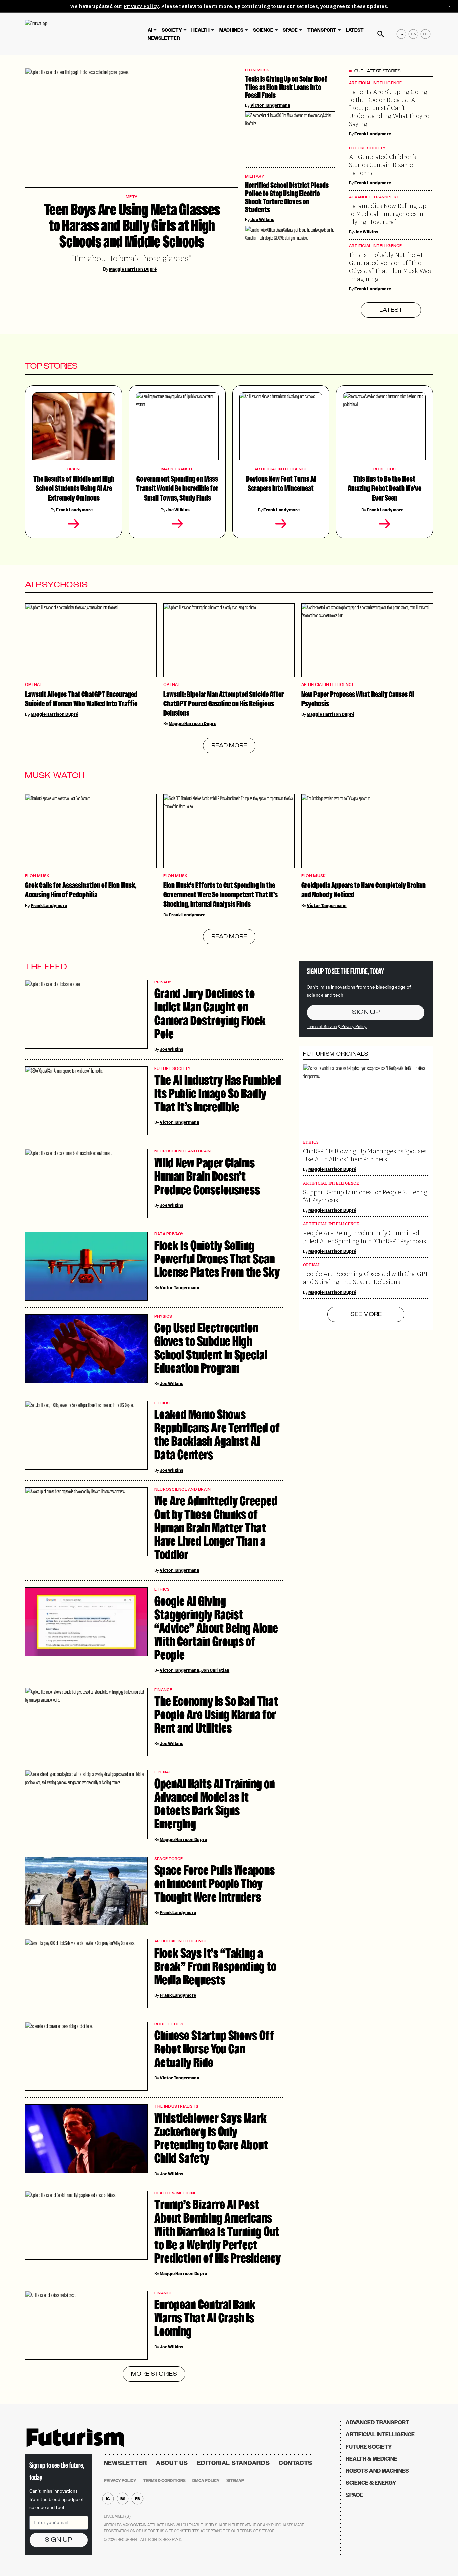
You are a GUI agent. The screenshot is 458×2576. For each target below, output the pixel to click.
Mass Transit (177, 469)
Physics (163, 1317)
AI (150, 30)
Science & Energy (371, 2483)
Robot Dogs (169, 2024)
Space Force (169, 1859)
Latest (355, 30)
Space (290, 30)
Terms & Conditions (164, 2481)
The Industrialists (177, 2107)
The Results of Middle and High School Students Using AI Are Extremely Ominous (74, 489)
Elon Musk (257, 70)
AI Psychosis (57, 585)
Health (201, 30)
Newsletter (164, 38)
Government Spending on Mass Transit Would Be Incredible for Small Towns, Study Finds (177, 489)
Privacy (163, 982)
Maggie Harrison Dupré (133, 269)
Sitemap (235, 2481)
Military (254, 177)
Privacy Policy (141, 7)
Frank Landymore (373, 134)
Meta (132, 197)
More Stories (154, 2374)
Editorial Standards (234, 2463)
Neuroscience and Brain (183, 1151)
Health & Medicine (175, 2193)
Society (172, 30)
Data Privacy (169, 1234)
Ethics (162, 1403)
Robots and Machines (377, 2471)
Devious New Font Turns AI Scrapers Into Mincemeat (281, 484)
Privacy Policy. (354, 1026)
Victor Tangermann (270, 105)
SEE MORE (366, 1314)
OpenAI (33, 685)
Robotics (384, 469)
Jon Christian (215, 1670)
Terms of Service (322, 1026)
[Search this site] (381, 34)
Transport (322, 30)
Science (263, 30)
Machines (231, 30)
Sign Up (366, 1012)
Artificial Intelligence (376, 83)
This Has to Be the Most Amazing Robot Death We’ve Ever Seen (385, 489)
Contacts (296, 2463)
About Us (172, 2463)
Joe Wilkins (366, 232)
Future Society (367, 148)
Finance (163, 1690)
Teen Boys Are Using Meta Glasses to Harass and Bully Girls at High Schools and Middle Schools (132, 226)
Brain (74, 469)
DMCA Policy (206, 2481)
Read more (229, 746)
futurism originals (336, 1054)
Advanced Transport (374, 197)
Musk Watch (55, 775)
